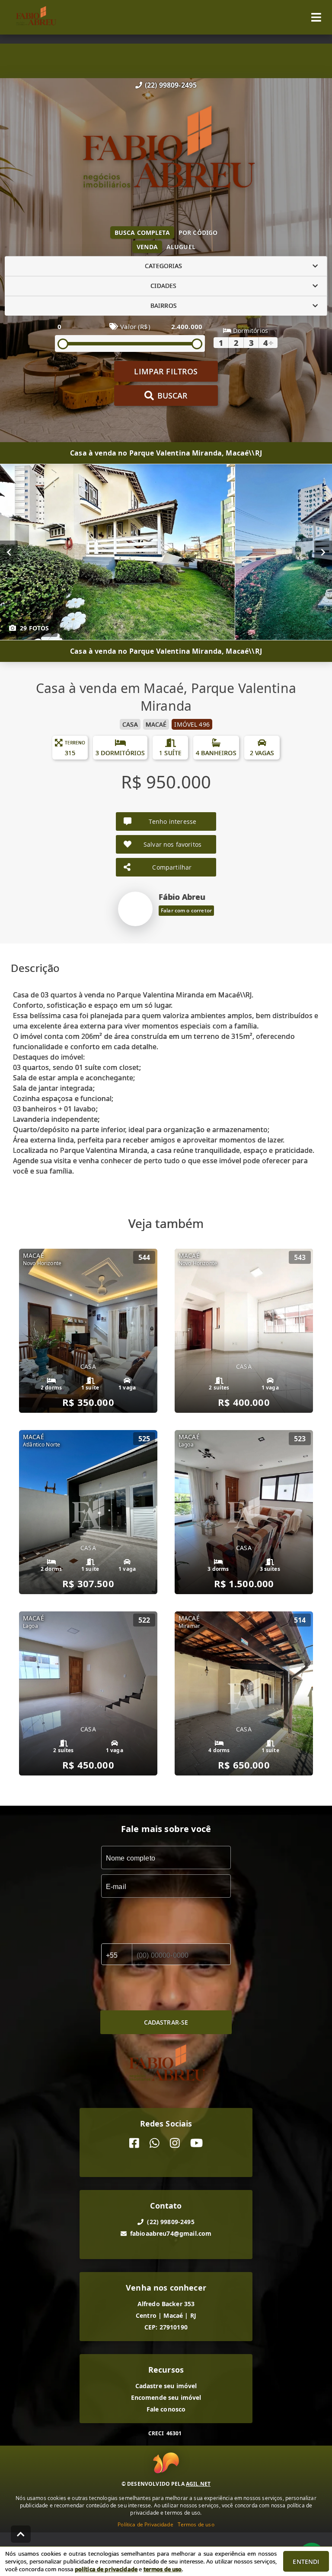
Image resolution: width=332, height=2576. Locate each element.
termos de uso (163, 2569)
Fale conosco (166, 2409)
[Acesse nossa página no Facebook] (134, 2143)
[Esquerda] (9, 552)
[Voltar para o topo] (21, 2534)
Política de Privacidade (145, 2524)
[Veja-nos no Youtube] (196, 2143)
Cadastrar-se (166, 2022)
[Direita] (323, 552)
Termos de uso (196, 2524)
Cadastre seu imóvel (166, 2386)
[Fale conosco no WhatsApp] (155, 2143)
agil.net (198, 2484)
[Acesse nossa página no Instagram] (175, 2143)
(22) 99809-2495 (171, 85)
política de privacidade (106, 2569)
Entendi (306, 2562)
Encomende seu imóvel (166, 2397)
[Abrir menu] (316, 17)
